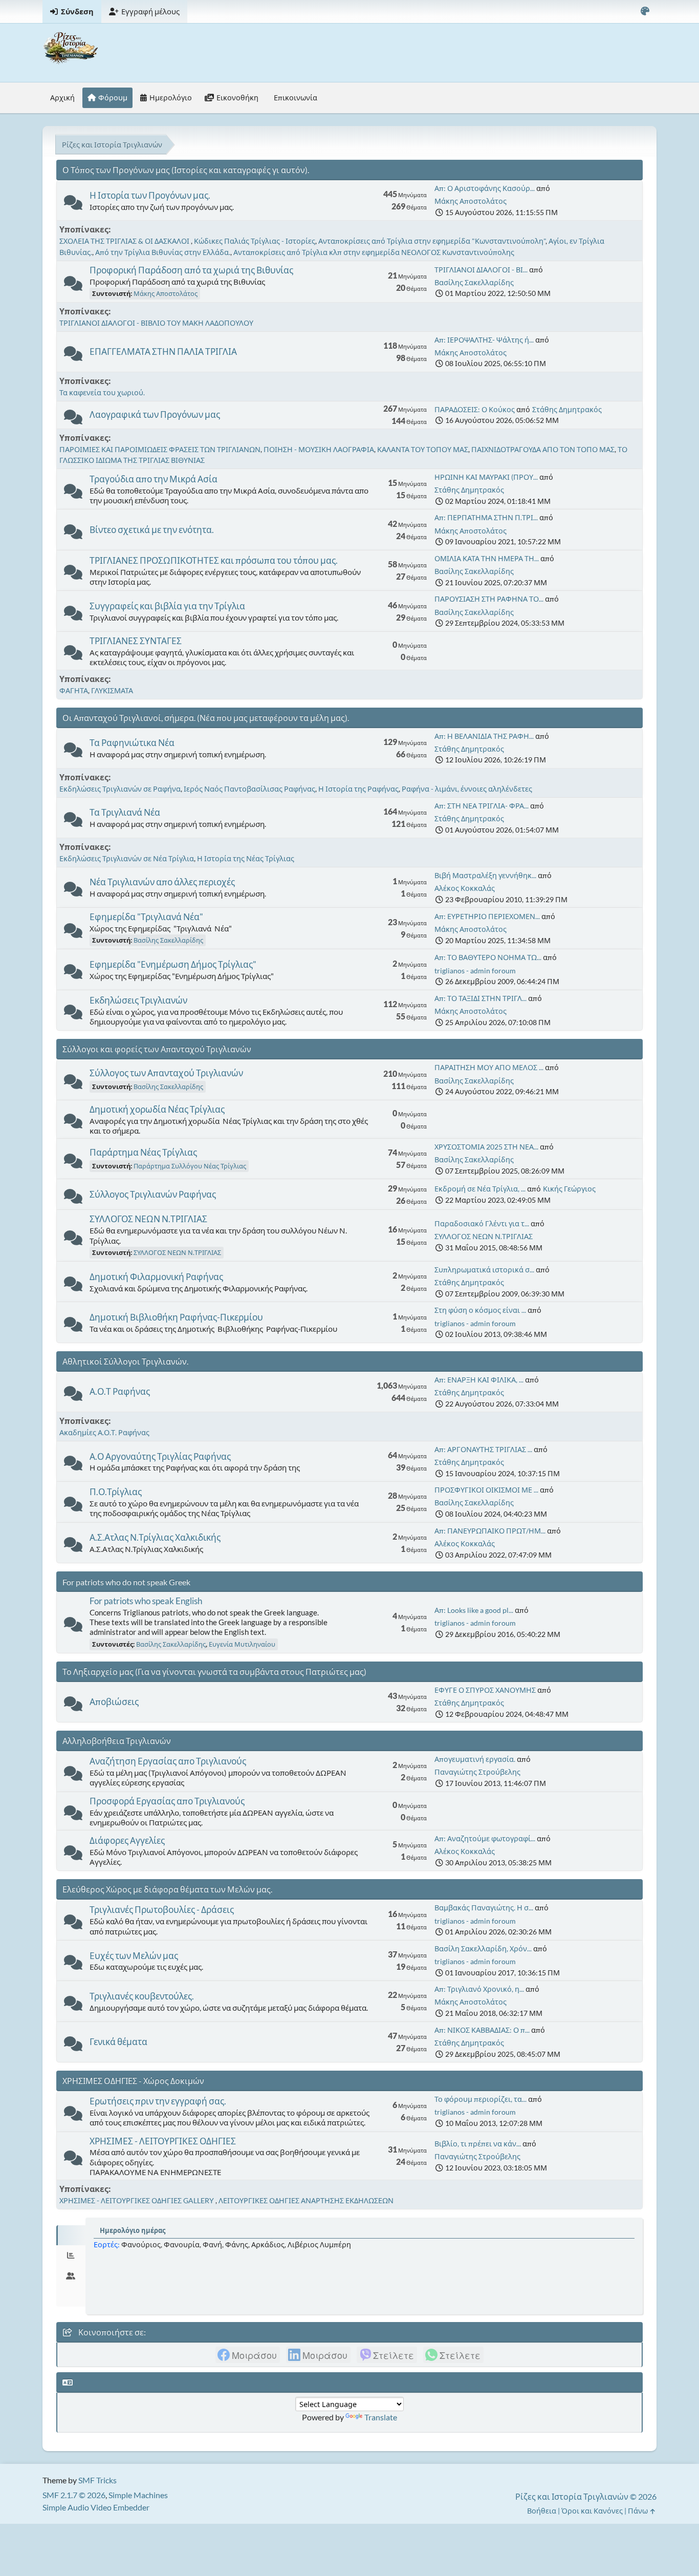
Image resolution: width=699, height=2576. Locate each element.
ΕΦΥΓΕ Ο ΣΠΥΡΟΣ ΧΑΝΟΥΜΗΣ (485, 1690)
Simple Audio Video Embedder (96, 2507)
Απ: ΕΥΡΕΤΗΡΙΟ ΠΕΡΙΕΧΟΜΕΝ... (487, 916)
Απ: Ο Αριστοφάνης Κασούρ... (485, 188)
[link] (248, 2355)
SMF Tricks (97, 2480)
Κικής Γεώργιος (569, 1189)
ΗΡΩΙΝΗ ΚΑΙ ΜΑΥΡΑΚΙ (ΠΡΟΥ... (486, 477)
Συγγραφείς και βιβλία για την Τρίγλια (167, 606)
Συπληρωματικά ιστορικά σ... (484, 1270)
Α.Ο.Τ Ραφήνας (120, 1391)
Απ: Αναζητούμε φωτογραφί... (485, 1838)
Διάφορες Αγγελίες (127, 1840)
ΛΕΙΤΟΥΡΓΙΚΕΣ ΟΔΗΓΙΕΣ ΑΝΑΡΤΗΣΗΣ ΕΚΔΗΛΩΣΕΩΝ (306, 2200)
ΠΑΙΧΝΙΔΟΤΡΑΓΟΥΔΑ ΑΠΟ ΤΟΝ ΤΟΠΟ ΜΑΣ (543, 449)
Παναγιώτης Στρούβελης (477, 1772)
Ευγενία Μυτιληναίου (242, 1644)
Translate (381, 2417)
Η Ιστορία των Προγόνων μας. (150, 195)
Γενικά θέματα (118, 2042)
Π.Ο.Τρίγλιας (116, 1492)
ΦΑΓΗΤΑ (74, 690)
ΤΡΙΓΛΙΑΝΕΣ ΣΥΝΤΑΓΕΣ (136, 641)
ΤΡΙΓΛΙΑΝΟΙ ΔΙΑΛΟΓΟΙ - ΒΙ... (481, 270)
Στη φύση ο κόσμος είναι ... (480, 1310)
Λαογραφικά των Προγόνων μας (155, 414)
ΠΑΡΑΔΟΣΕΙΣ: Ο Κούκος (475, 409)
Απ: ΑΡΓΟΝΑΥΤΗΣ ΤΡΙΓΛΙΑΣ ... (483, 1449)
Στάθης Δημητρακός (567, 409)
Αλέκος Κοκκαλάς (465, 888)
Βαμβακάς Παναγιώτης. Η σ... (484, 1908)
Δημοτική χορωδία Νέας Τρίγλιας (157, 1109)
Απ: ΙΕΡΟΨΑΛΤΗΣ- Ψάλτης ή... (484, 340)
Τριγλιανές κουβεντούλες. (142, 1996)
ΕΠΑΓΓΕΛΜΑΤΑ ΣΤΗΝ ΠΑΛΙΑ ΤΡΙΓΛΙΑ (163, 352)
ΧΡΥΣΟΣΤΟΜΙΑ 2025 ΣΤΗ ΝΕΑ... (486, 1147)
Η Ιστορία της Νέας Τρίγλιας (246, 858)
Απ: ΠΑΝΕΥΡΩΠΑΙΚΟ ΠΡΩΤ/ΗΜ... (490, 1531)
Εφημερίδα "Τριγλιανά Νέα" (146, 917)
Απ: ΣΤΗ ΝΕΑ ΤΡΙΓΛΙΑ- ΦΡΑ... (482, 806)
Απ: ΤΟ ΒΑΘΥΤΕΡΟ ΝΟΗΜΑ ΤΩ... (488, 957)
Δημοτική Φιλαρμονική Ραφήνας (156, 1277)
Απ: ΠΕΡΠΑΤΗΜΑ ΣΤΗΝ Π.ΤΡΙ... (486, 517)
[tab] (71, 2236)
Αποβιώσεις (114, 1702)
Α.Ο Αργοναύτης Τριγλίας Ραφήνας (160, 1456)
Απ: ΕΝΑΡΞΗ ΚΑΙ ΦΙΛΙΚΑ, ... (479, 1380)
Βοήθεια (542, 2511)
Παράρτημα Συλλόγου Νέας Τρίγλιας (190, 1166)
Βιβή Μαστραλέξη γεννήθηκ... (485, 875)
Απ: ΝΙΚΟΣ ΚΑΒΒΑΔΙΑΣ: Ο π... (482, 2030)
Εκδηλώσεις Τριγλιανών (138, 1000)
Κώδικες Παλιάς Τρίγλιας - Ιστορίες (255, 241)
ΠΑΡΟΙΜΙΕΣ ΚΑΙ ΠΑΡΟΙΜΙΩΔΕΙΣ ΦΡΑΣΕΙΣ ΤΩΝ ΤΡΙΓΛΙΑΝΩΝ (160, 449)
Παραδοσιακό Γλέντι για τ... (482, 1223)
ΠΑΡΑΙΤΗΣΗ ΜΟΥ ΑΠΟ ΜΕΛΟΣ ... (489, 1067)
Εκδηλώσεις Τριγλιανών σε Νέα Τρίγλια (127, 858)
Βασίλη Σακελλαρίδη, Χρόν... (483, 1949)
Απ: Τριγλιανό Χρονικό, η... (479, 1989)
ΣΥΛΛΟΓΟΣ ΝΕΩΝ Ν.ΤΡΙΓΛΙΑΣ (148, 1219)
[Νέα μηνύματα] (73, 205)
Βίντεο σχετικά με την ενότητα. (152, 530)
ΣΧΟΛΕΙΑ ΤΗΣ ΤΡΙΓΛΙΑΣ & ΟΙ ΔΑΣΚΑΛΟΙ (125, 241)
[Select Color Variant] (645, 12)
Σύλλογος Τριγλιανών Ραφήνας (153, 1194)
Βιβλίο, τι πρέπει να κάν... (478, 2144)
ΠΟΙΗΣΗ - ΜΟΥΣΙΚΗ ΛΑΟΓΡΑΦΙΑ (319, 449)
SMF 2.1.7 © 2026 (74, 2495)
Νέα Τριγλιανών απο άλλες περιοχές (162, 882)
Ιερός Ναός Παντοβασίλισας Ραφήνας (249, 789)
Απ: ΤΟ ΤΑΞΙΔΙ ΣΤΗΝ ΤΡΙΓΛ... (480, 998)
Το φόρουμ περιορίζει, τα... (480, 2099)
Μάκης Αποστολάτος (471, 201)
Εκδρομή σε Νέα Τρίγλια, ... (480, 1189)
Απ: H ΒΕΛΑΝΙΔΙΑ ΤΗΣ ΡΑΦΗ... (484, 736)
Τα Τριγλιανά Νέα (125, 812)
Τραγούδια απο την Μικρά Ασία (154, 479)
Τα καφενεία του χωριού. (102, 392)
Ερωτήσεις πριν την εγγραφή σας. (158, 2101)
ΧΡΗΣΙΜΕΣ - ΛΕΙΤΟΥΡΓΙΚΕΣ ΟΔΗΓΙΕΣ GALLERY (137, 2200)
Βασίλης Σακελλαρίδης (474, 282)
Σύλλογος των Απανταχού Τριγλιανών (166, 1073)
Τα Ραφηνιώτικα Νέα (132, 743)
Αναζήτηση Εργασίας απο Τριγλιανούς (168, 1761)
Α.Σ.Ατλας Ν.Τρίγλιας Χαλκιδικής (155, 1537)
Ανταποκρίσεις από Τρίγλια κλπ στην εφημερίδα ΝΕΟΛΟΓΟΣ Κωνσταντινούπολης (374, 252)
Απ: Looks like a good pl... (474, 1610)
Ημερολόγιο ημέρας (133, 2230)
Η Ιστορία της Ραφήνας (358, 789)
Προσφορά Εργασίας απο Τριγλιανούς (167, 1801)
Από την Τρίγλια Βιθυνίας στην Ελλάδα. (163, 252)
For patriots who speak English (146, 1601)
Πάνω (639, 2511)
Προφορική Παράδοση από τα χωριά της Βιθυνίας (191, 270)
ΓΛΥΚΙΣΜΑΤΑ (112, 690)
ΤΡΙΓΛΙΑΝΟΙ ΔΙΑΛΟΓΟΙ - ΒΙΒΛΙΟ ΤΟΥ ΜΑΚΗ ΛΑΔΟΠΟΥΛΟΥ (156, 323)
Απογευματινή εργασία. (475, 1759)
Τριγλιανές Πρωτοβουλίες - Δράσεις (162, 1910)
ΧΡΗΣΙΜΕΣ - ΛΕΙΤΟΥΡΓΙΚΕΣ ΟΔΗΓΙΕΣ (163, 2141)
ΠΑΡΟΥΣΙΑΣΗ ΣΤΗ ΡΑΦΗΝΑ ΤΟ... (489, 599)
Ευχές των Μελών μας (134, 1956)
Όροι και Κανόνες (592, 2511)
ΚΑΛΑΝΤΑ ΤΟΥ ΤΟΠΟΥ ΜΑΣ (423, 449)
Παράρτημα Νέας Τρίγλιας (143, 1152)
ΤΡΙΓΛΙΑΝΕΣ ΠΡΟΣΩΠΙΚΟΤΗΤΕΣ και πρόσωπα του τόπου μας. (214, 560)
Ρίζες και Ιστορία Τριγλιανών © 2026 (586, 2496)
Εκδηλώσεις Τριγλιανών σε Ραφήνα (120, 789)
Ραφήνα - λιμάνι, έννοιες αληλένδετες (467, 789)
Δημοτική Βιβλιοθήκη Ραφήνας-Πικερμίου (176, 1317)
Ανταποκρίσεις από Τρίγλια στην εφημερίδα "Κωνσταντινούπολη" (432, 241)
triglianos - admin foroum (475, 971)
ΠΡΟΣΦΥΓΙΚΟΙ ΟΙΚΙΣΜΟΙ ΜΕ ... (486, 1490)
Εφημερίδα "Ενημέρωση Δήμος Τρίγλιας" (173, 964)
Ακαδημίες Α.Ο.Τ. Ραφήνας (104, 1432)
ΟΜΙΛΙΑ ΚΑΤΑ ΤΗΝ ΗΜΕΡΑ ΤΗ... (487, 558)
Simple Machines (138, 2495)
